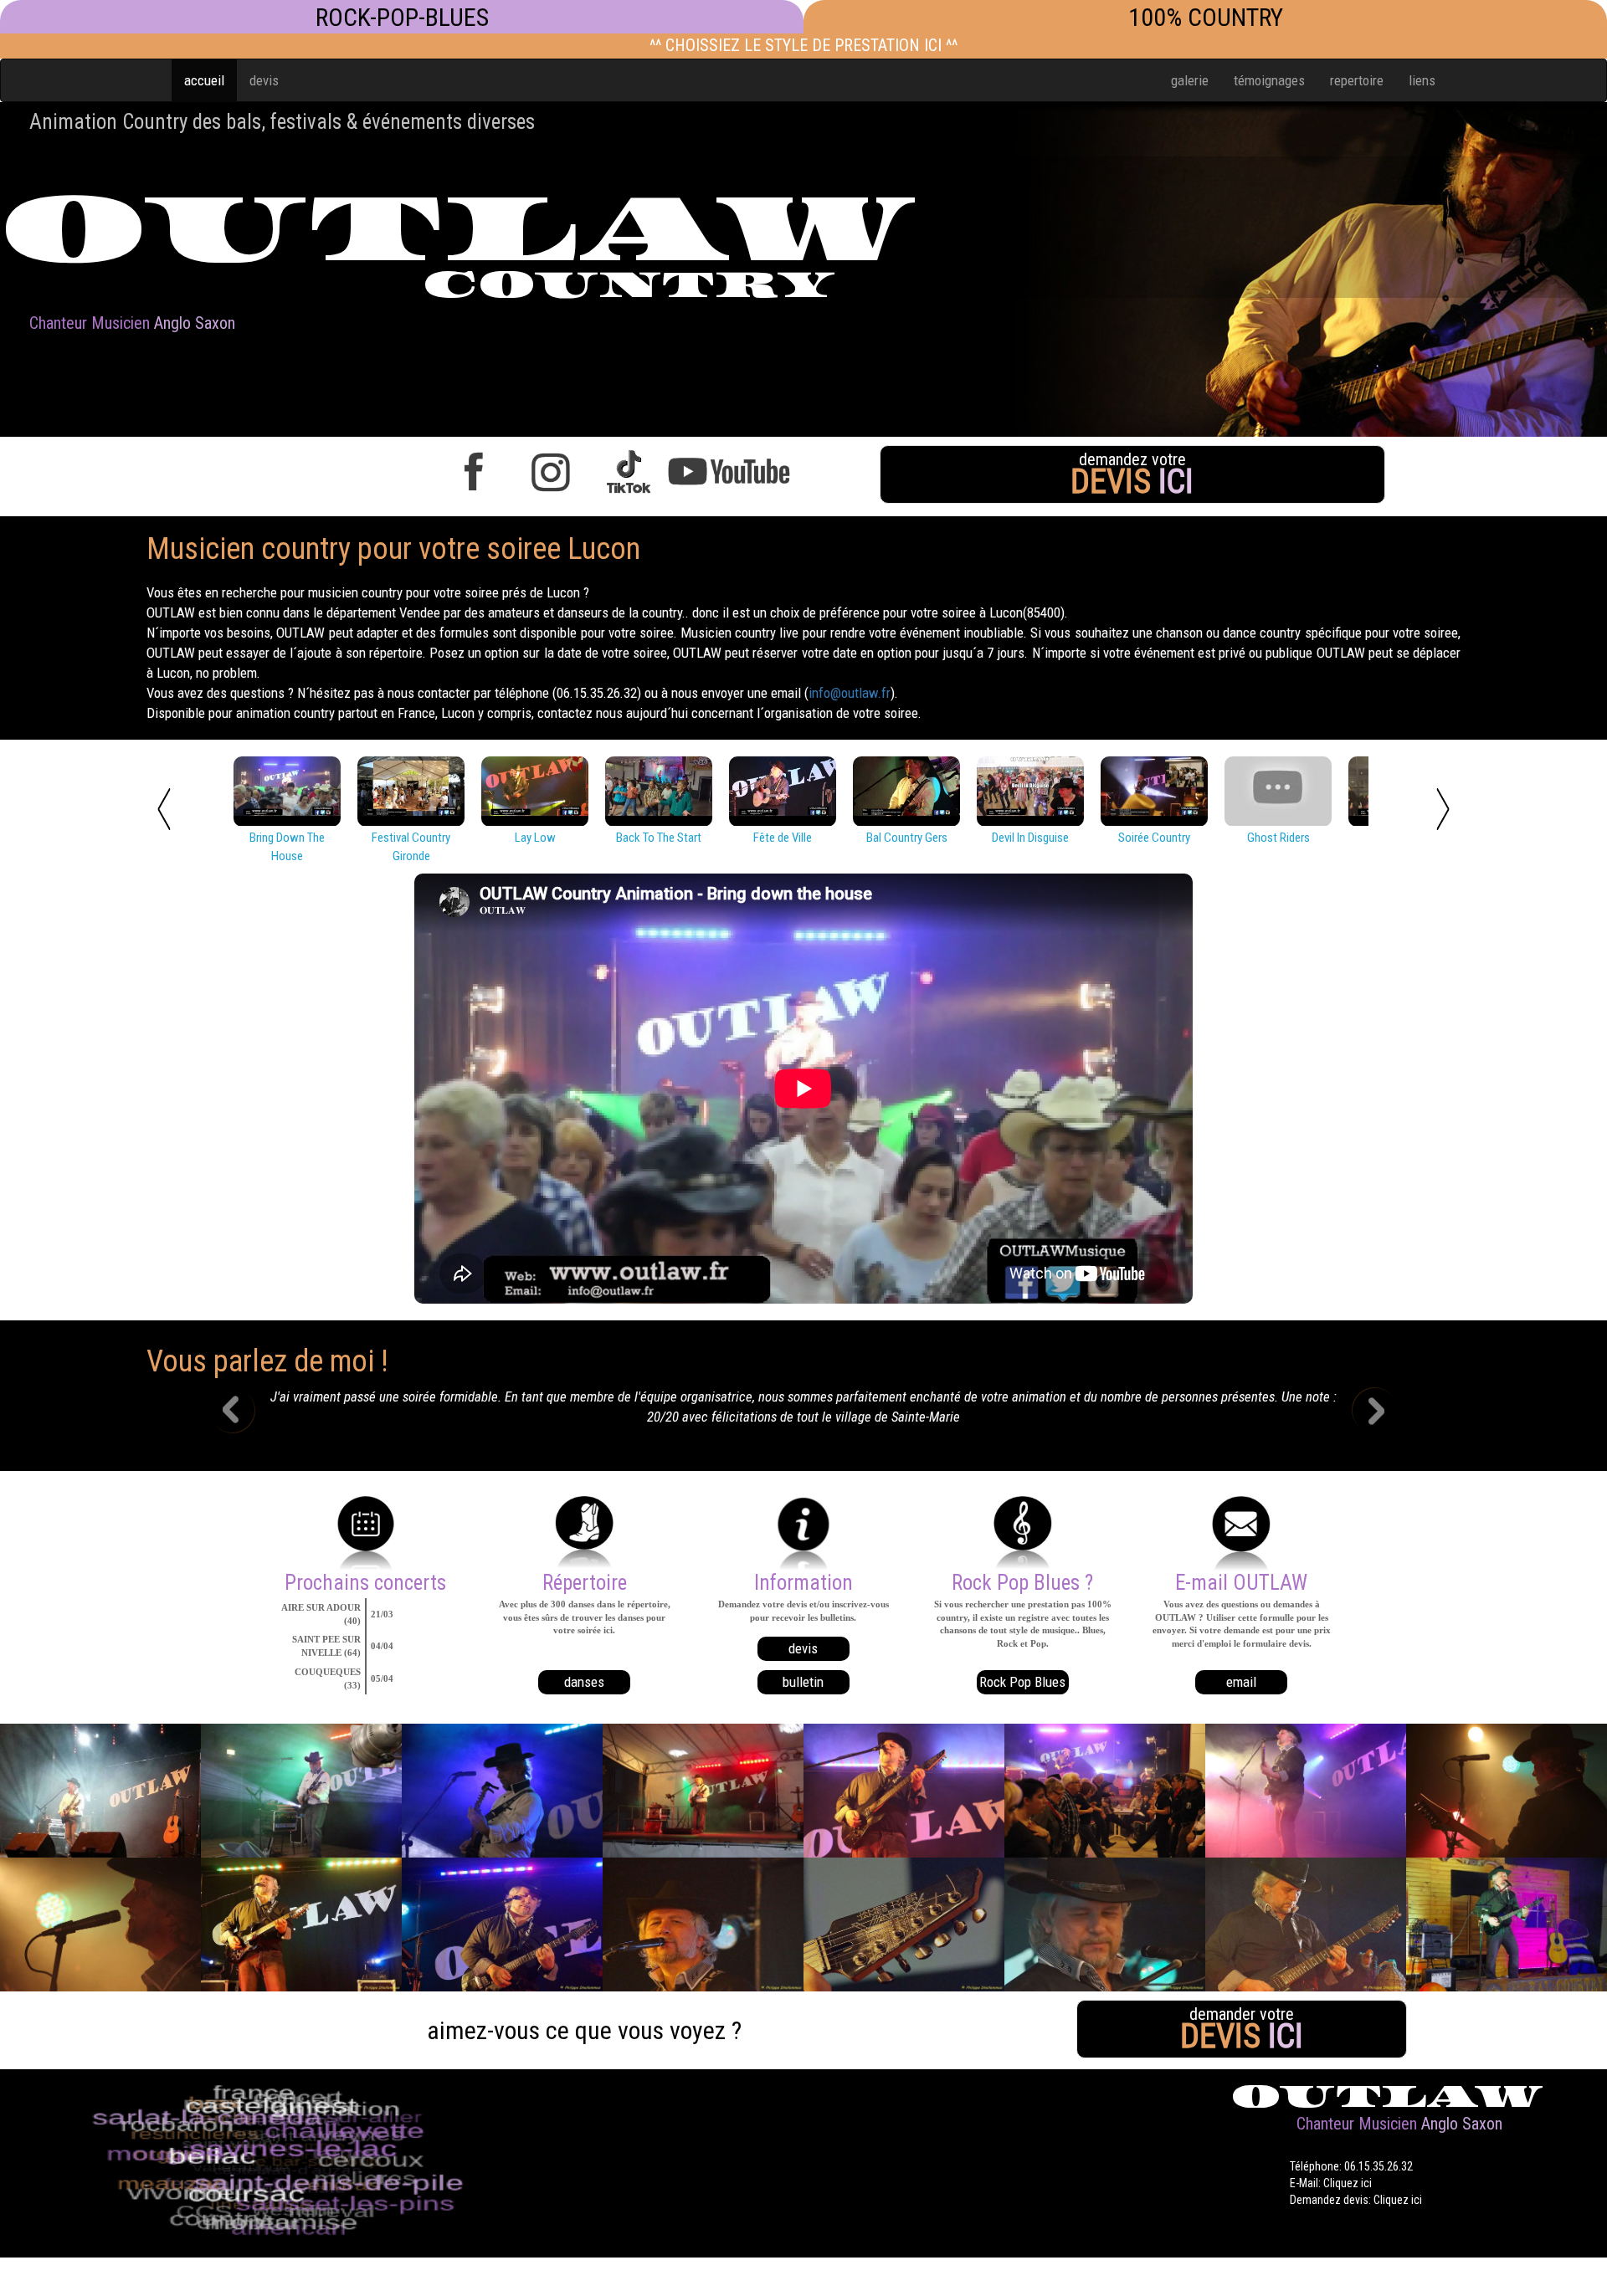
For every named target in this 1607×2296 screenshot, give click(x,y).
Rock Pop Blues (1022, 1682)
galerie (1190, 80)
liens (1422, 80)
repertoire (1357, 80)
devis (264, 80)
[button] (245, 1412)
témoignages (1269, 80)
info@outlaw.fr (850, 693)
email (1241, 1682)
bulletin (803, 1682)
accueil (204, 80)
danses (584, 1682)
